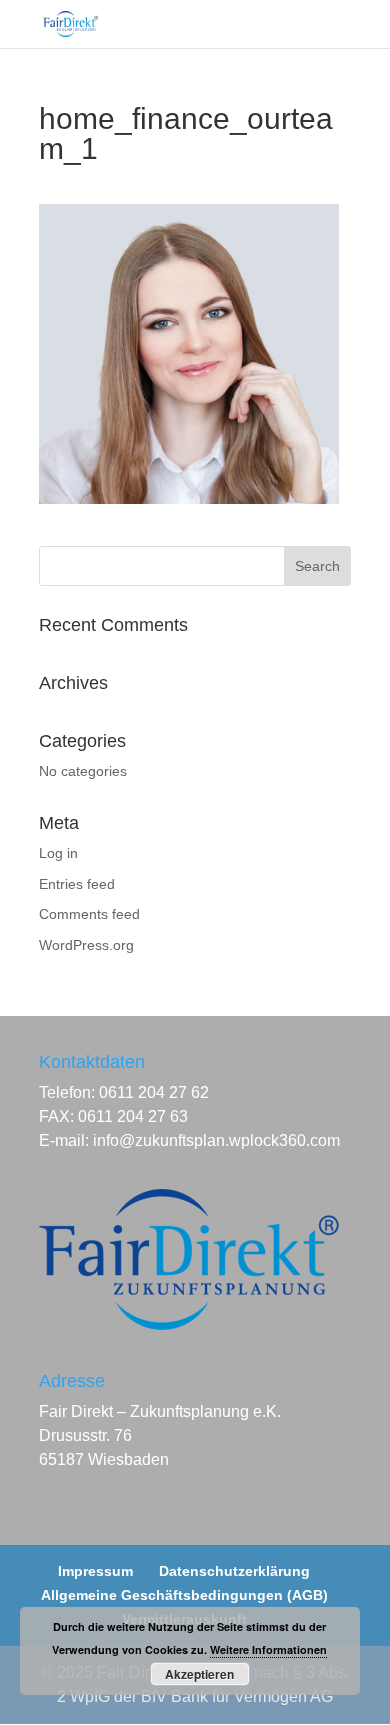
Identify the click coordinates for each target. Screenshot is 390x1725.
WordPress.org (86, 945)
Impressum (95, 1571)
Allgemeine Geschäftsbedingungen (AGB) (184, 1595)
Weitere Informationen (268, 1649)
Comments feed (89, 914)
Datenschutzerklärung (234, 1571)
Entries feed (77, 884)
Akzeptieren (199, 1674)
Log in (58, 853)
